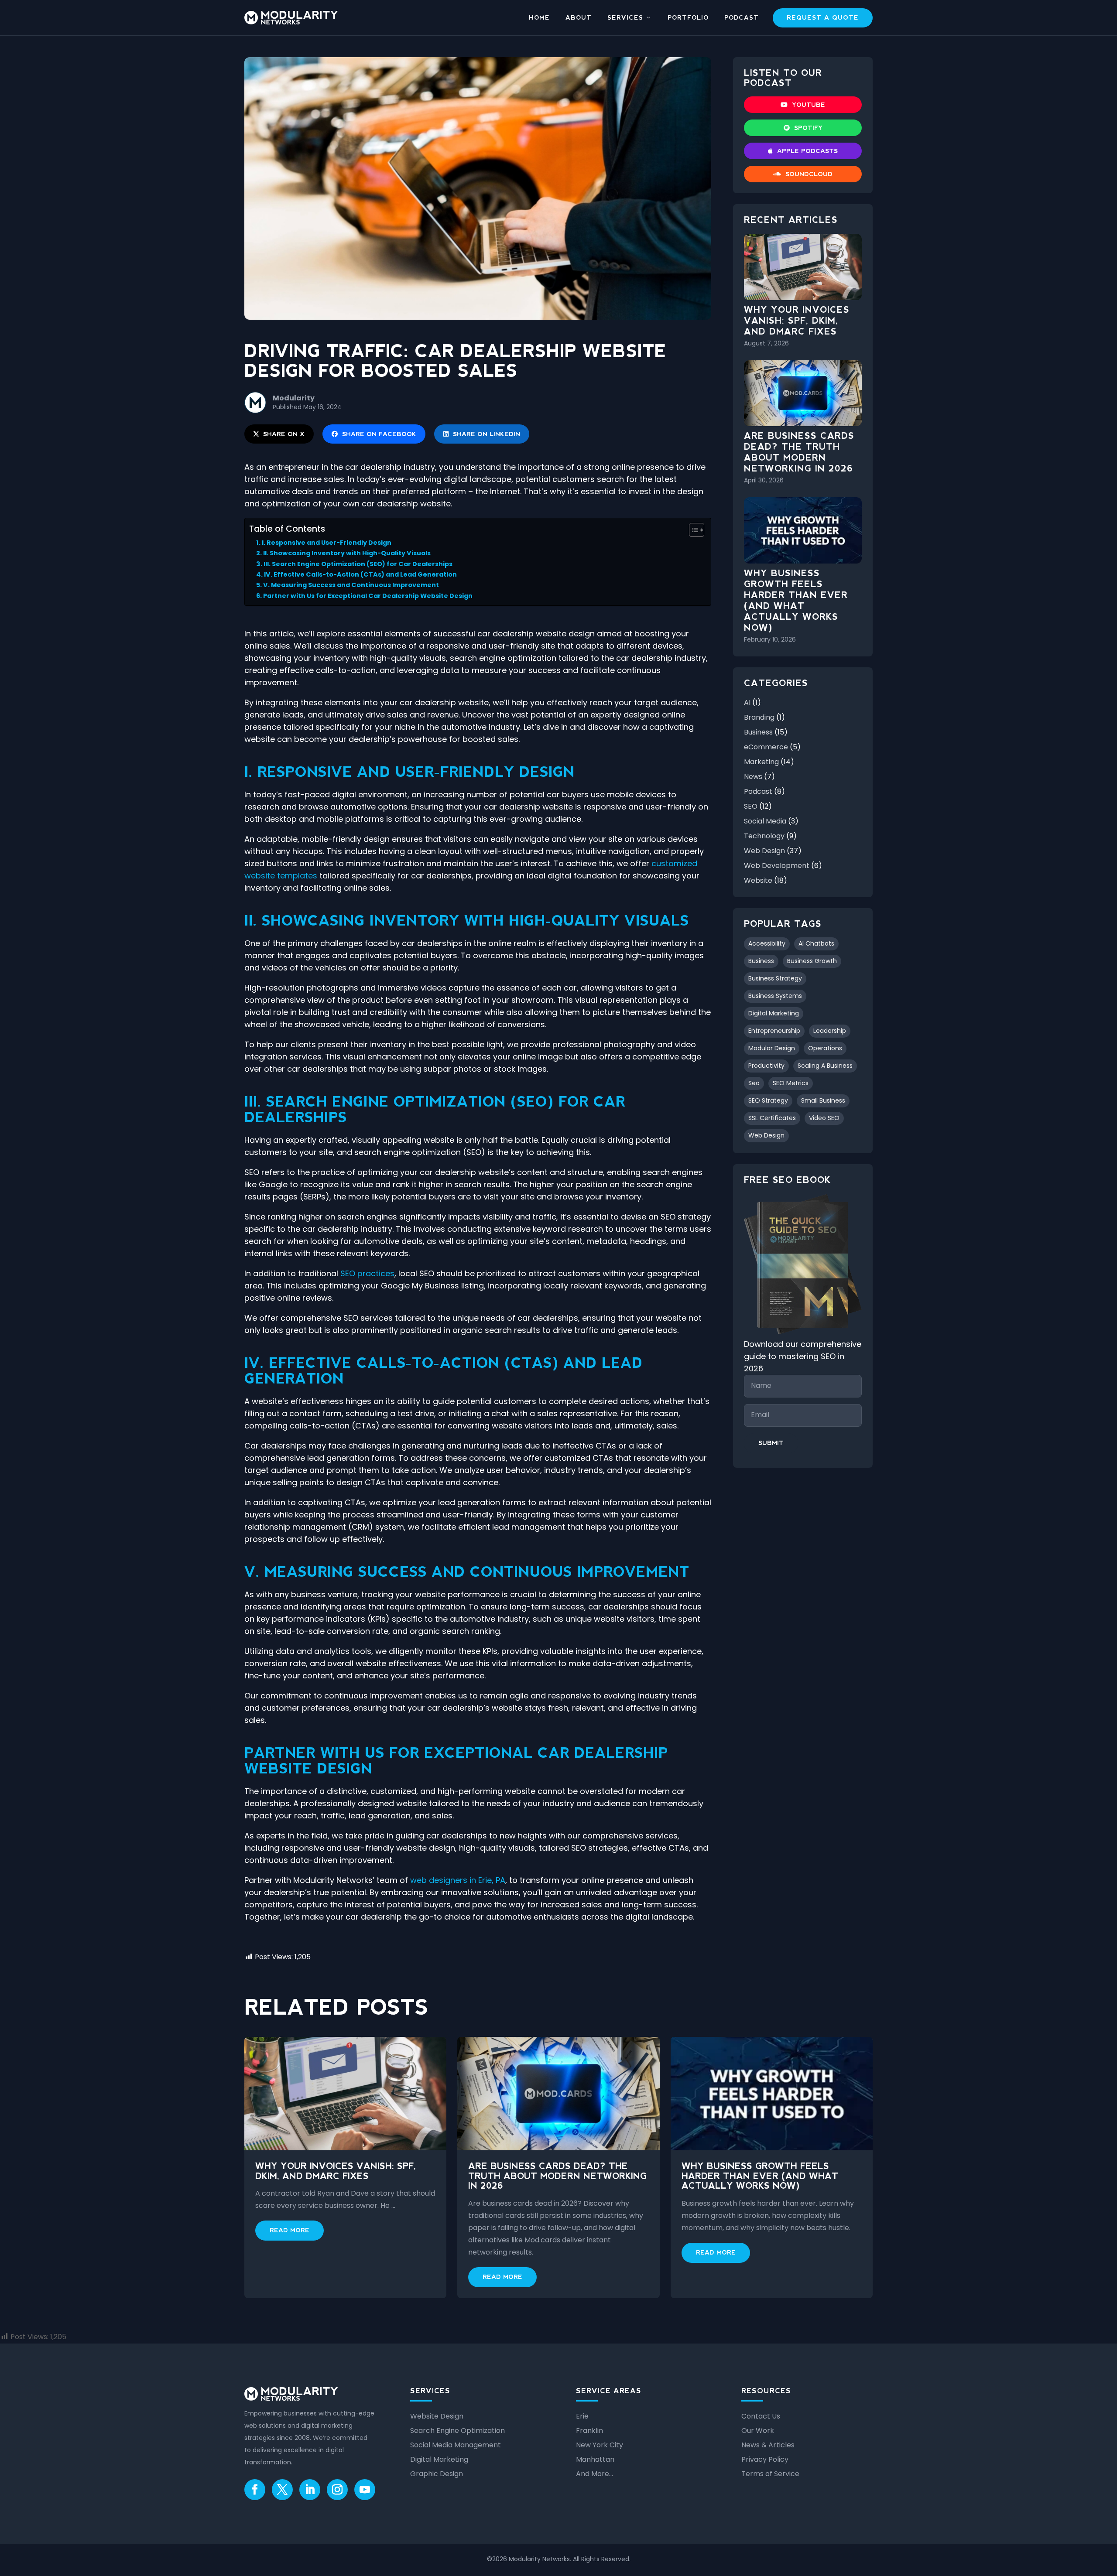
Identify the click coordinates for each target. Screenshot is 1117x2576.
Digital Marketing (439, 2459)
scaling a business (825, 1066)
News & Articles (768, 2445)
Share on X (284, 434)
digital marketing (774, 1013)
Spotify (808, 128)
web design (766, 1135)
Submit (771, 1443)
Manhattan (595, 2459)
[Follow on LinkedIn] (310, 2490)
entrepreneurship (774, 1031)
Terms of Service (770, 2474)
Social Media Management (456, 2445)
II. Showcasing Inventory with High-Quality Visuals (347, 553)
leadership (830, 1031)
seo (754, 1083)
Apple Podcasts (807, 151)
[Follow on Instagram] (337, 2490)
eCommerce (766, 747)
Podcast (742, 18)
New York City (600, 2445)
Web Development (777, 866)
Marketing (761, 762)
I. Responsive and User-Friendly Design (327, 543)
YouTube (809, 105)
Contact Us (761, 2416)
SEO (751, 806)
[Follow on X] (282, 2490)
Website (758, 880)
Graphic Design (437, 2474)
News (753, 777)
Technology (764, 836)
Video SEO (824, 1118)
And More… (594, 2474)
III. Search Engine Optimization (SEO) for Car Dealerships (358, 564)
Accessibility (767, 943)
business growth (812, 961)
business (761, 961)
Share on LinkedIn (487, 434)
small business (823, 1100)
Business (758, 732)
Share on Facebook (379, 434)
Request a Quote (823, 17)
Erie (582, 2416)
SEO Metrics (791, 1083)
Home (539, 18)
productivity (766, 1066)
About (579, 18)
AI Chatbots (816, 943)
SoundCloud (809, 174)
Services (625, 18)
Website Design (437, 2416)
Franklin (589, 2431)
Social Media (765, 821)
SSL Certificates (772, 1118)
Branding (759, 717)
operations (825, 1048)
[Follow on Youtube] (365, 2490)
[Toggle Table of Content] (692, 530)
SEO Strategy (768, 1100)
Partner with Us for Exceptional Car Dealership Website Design (368, 596)
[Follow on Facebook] (255, 2490)
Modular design (772, 1048)
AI (747, 702)
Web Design (764, 851)
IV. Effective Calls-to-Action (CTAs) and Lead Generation (360, 574)
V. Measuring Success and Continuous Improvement (351, 585)
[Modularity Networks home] (291, 18)
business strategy (775, 978)
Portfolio (688, 18)
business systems (775, 996)
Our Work (758, 2431)
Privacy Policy (765, 2459)
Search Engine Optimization (457, 2431)
